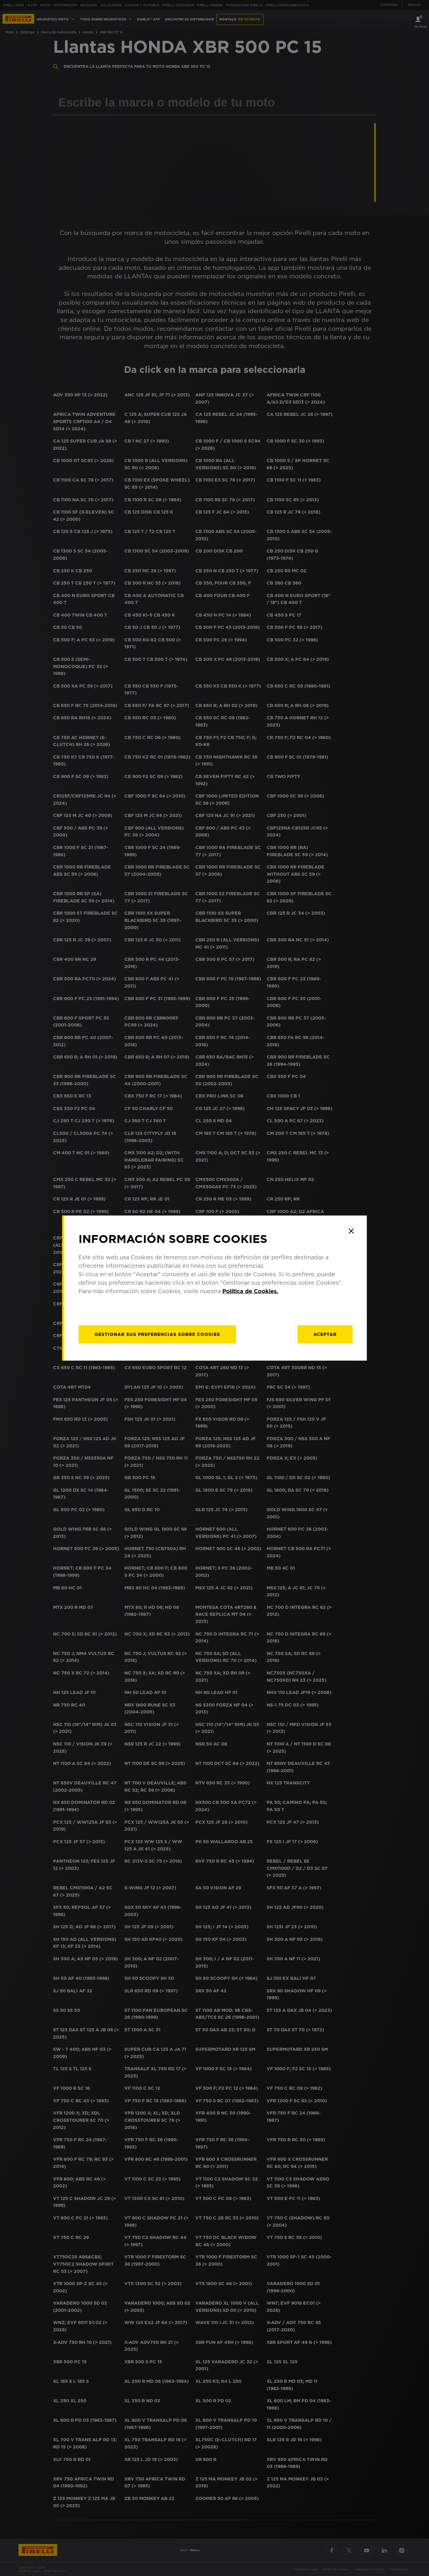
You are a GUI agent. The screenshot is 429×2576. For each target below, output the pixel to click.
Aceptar (325, 1334)
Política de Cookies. (250, 1291)
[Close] (351, 1231)
